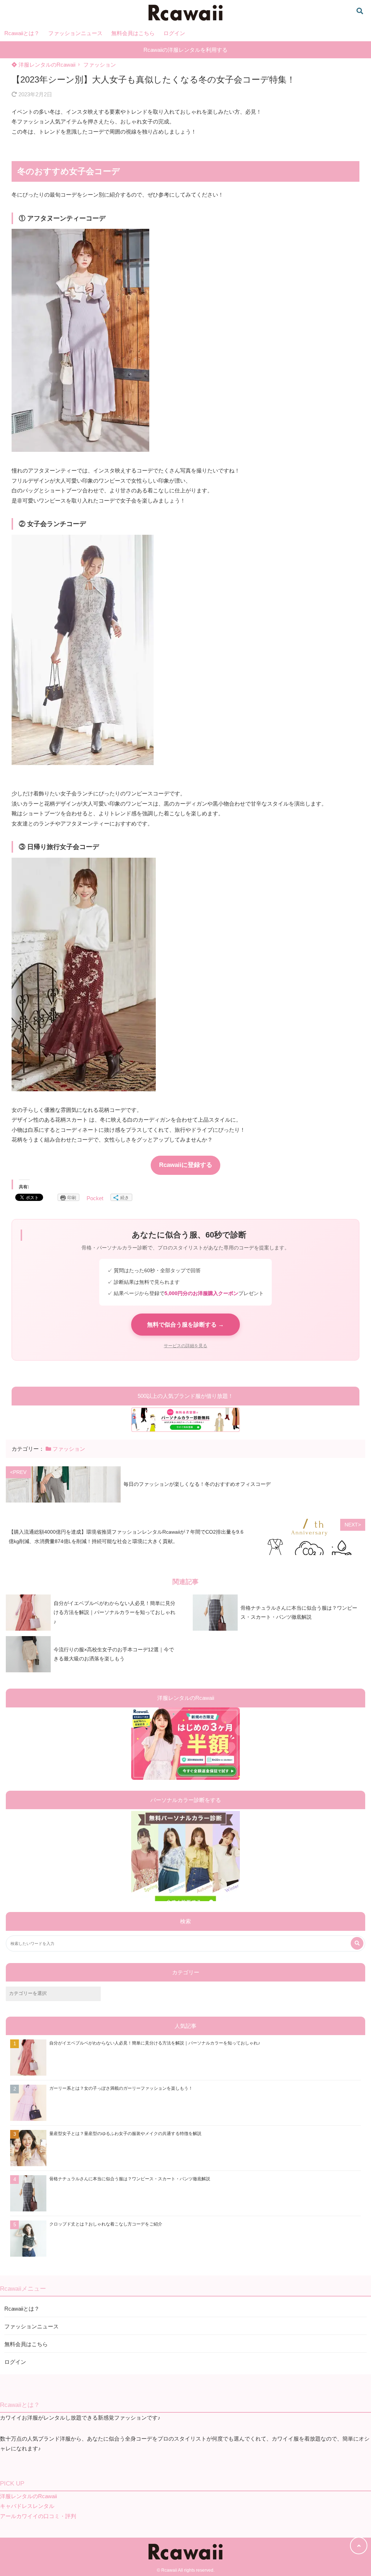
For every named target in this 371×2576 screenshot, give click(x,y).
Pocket (95, 1198)
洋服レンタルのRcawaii (46, 65)
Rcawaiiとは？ (22, 33)
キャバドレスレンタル (27, 2506)
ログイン (174, 33)
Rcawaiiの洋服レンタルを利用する (185, 50)
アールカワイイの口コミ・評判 (38, 2516)
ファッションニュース (75, 33)
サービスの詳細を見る (185, 1346)
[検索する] (357, 1943)
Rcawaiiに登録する (186, 1165)
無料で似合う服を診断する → (185, 1325)
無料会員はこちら (133, 33)
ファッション (100, 65)
